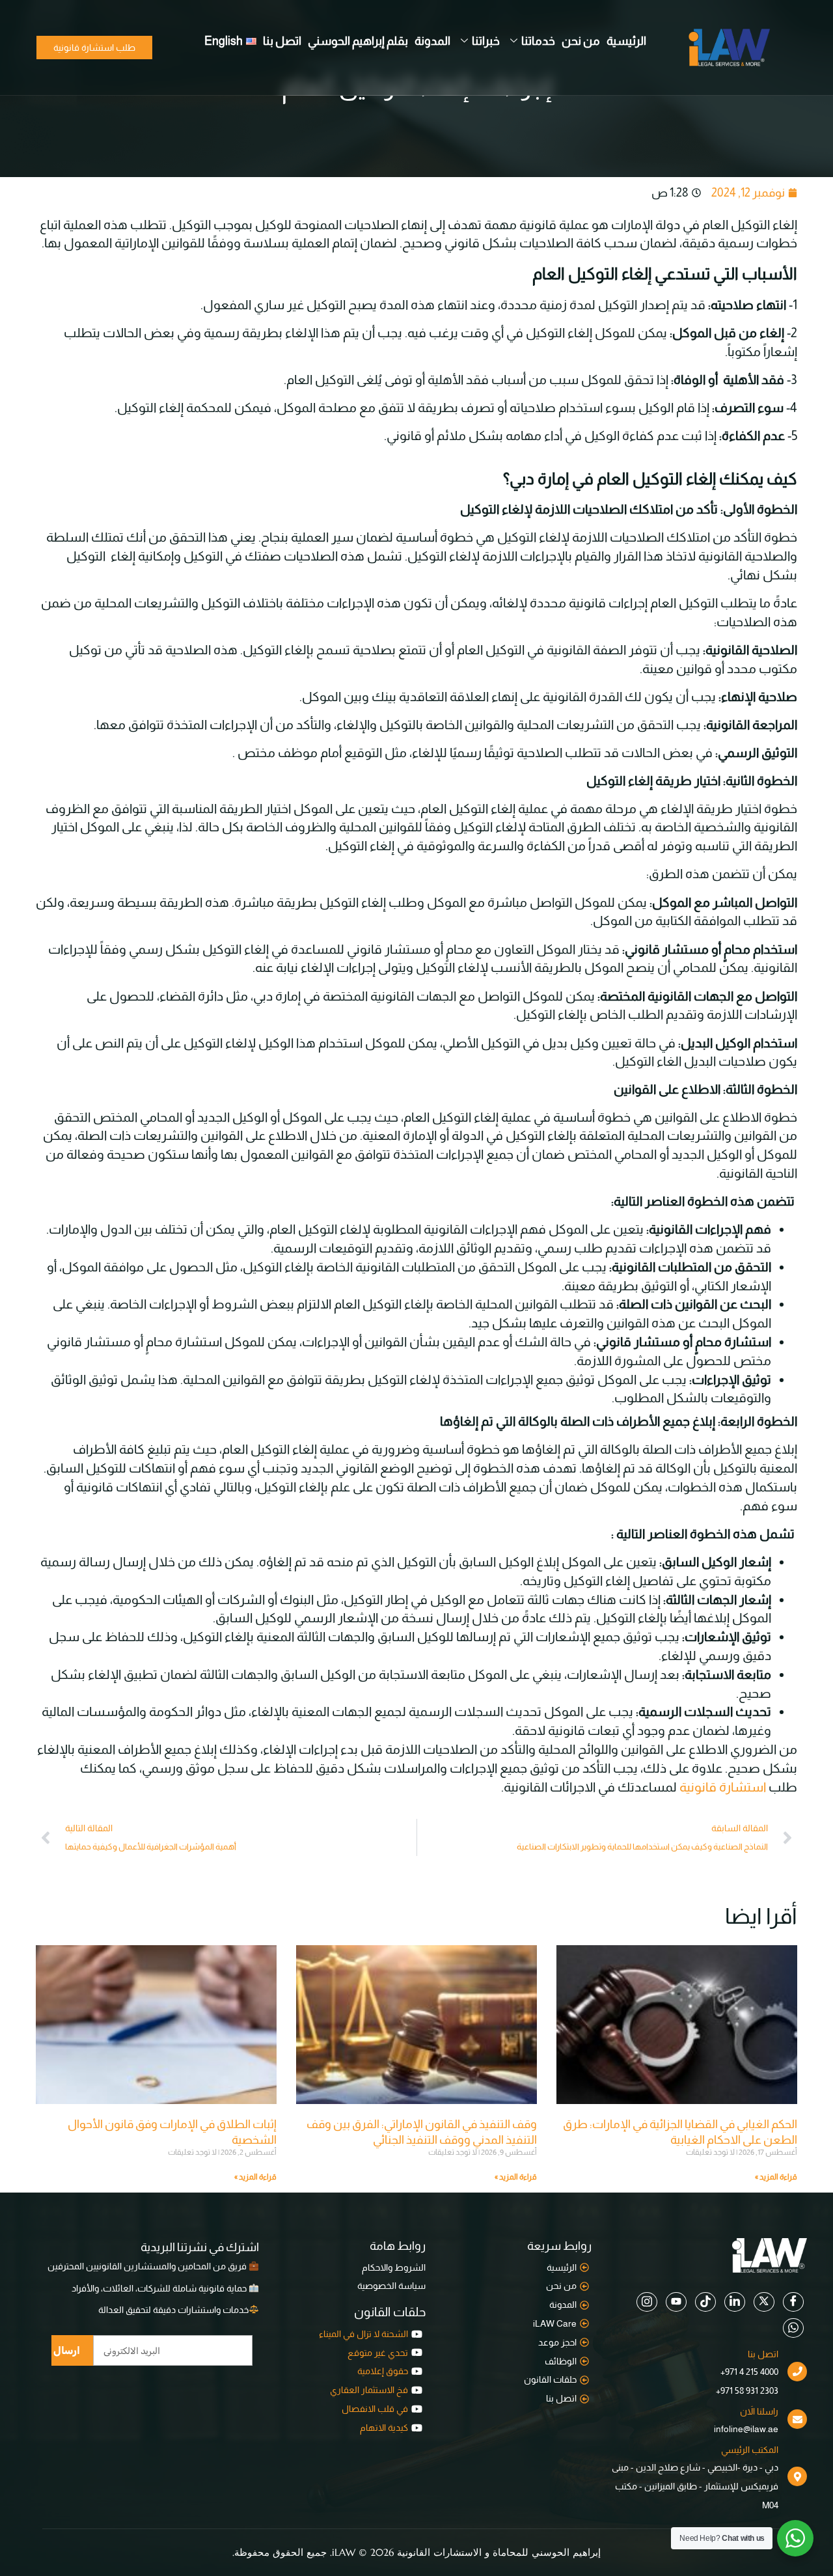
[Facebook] (793, 2302)
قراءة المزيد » (776, 2177)
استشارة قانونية (723, 1787)
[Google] (735, 2302)
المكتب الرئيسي (750, 2450)
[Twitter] (764, 2302)
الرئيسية (626, 41)
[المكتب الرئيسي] (797, 2476)
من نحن (581, 41)
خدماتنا (538, 41)
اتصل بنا (282, 41)
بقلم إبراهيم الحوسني (358, 41)
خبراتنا (486, 41)
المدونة (432, 41)
